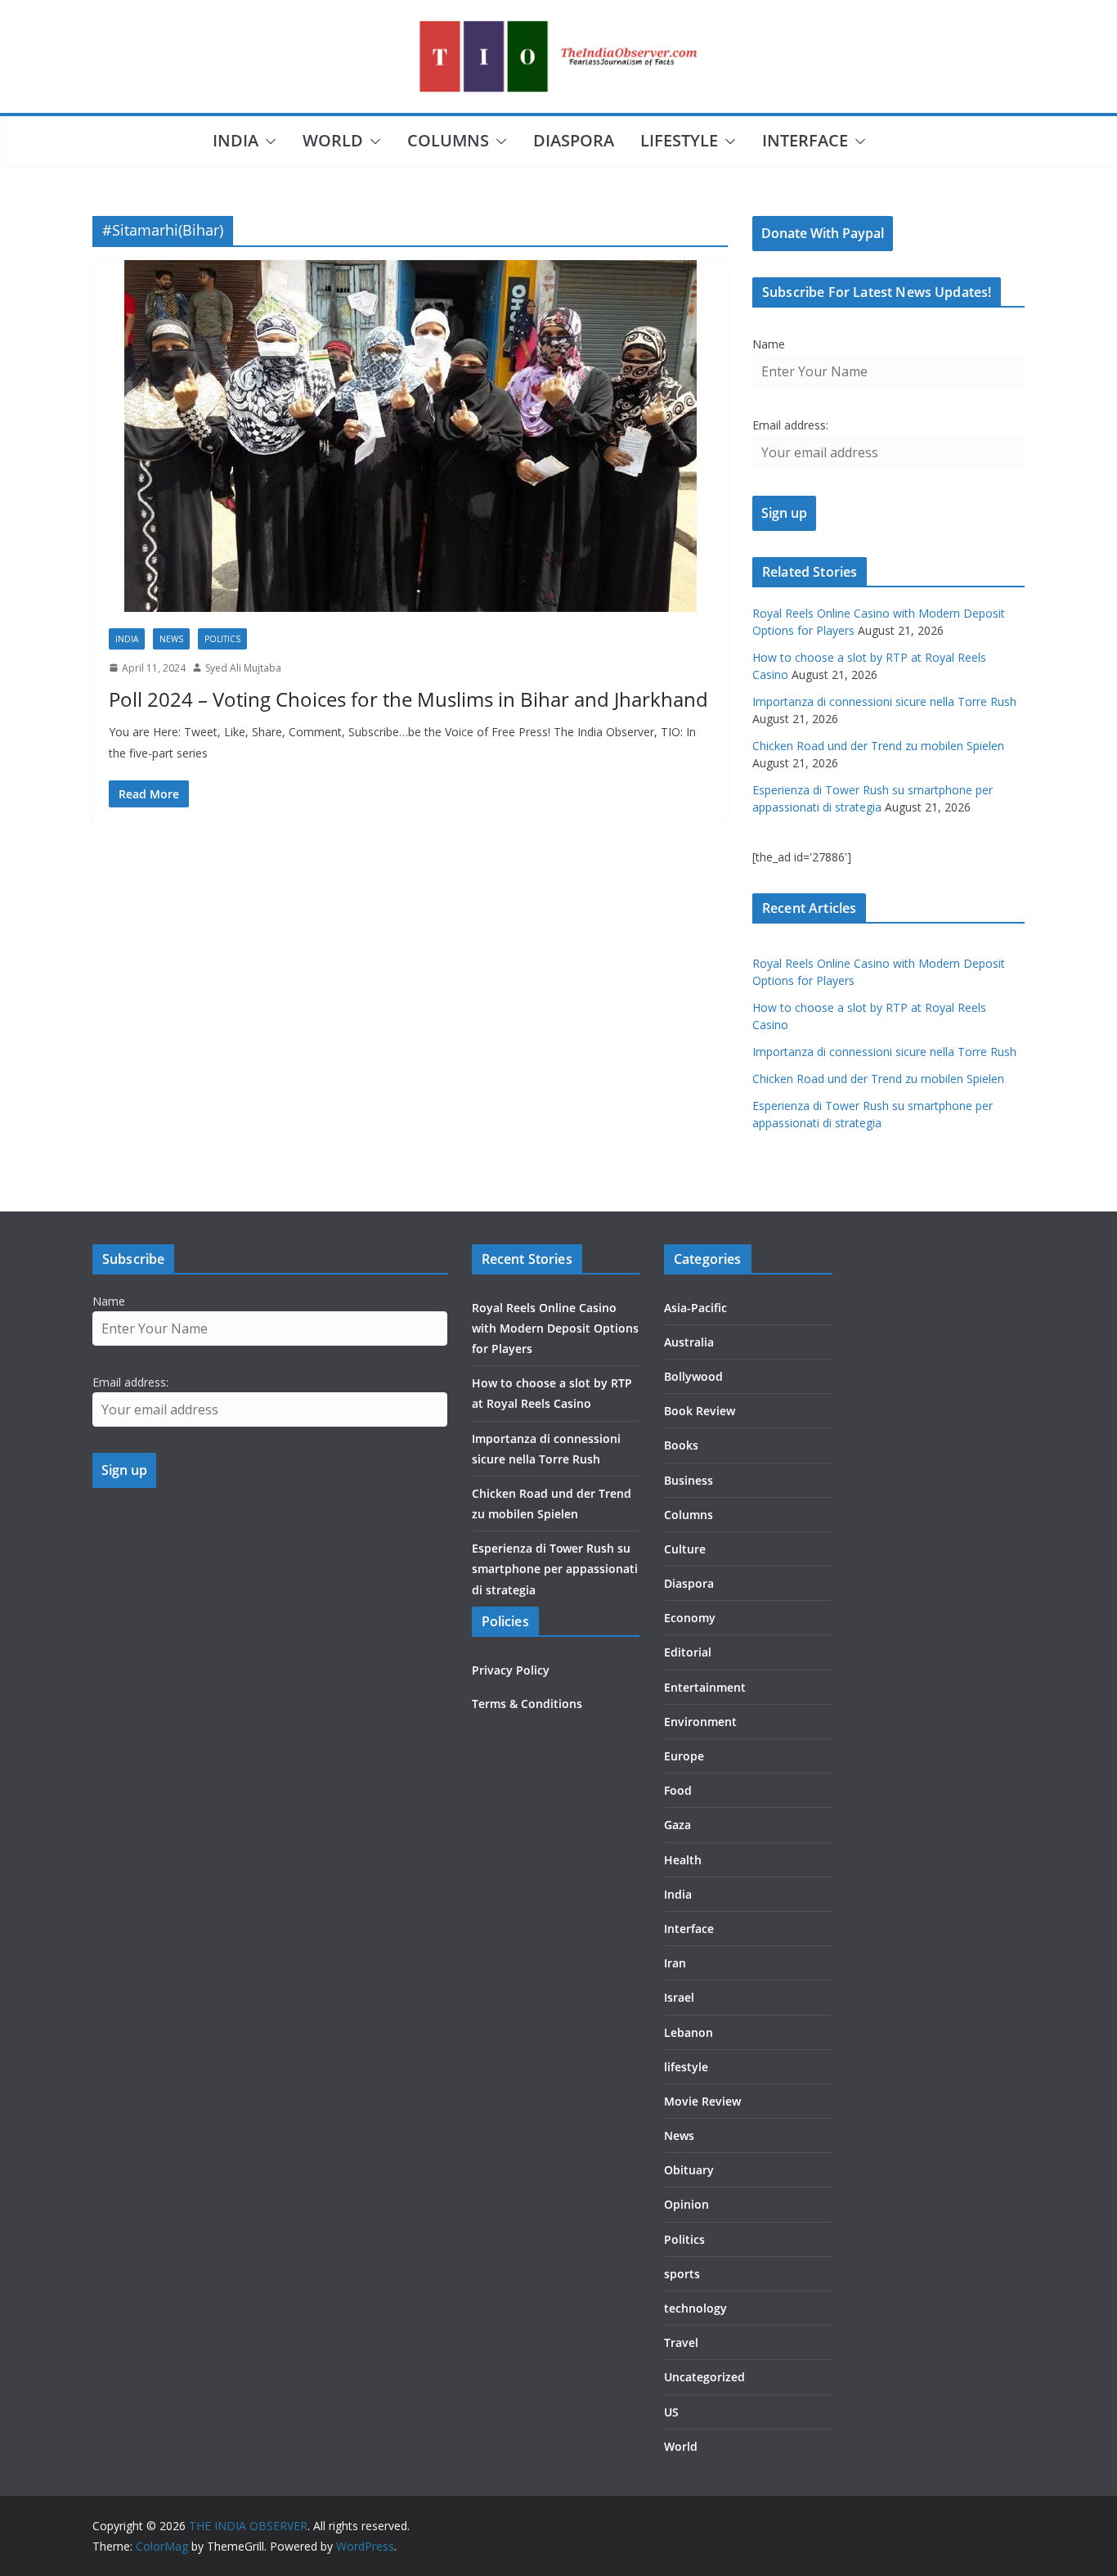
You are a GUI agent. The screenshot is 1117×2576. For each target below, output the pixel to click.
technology (695, 2308)
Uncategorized (704, 2377)
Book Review (700, 1411)
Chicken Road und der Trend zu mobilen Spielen (878, 746)
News (171, 639)
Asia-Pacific (695, 1308)
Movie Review (702, 2101)
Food (678, 1790)
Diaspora (574, 140)
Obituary (689, 2170)
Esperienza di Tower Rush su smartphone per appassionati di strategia (555, 1569)
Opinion (686, 2204)
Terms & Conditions (527, 1704)
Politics (222, 639)
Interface (805, 140)
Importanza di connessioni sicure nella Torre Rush (884, 701)
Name (769, 344)
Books (681, 1445)
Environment (700, 1722)
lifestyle (679, 140)
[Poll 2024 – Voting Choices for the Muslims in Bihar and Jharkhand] (410, 436)
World (333, 140)
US (671, 2412)
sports (682, 2274)
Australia (689, 1342)
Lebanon (689, 2032)
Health (683, 1860)
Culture (685, 1549)
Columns (448, 140)
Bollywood (693, 1376)
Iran (675, 1963)
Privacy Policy (511, 1670)
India (236, 140)
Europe (684, 1756)
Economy (690, 1618)
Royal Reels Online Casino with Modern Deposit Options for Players (555, 1328)
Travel (681, 2342)
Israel (679, 1997)
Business (689, 1480)
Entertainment (705, 1687)
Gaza (677, 1825)
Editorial (688, 1652)
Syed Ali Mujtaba (243, 668)
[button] (267, 142)
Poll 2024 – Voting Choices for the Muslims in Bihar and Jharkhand (408, 699)
